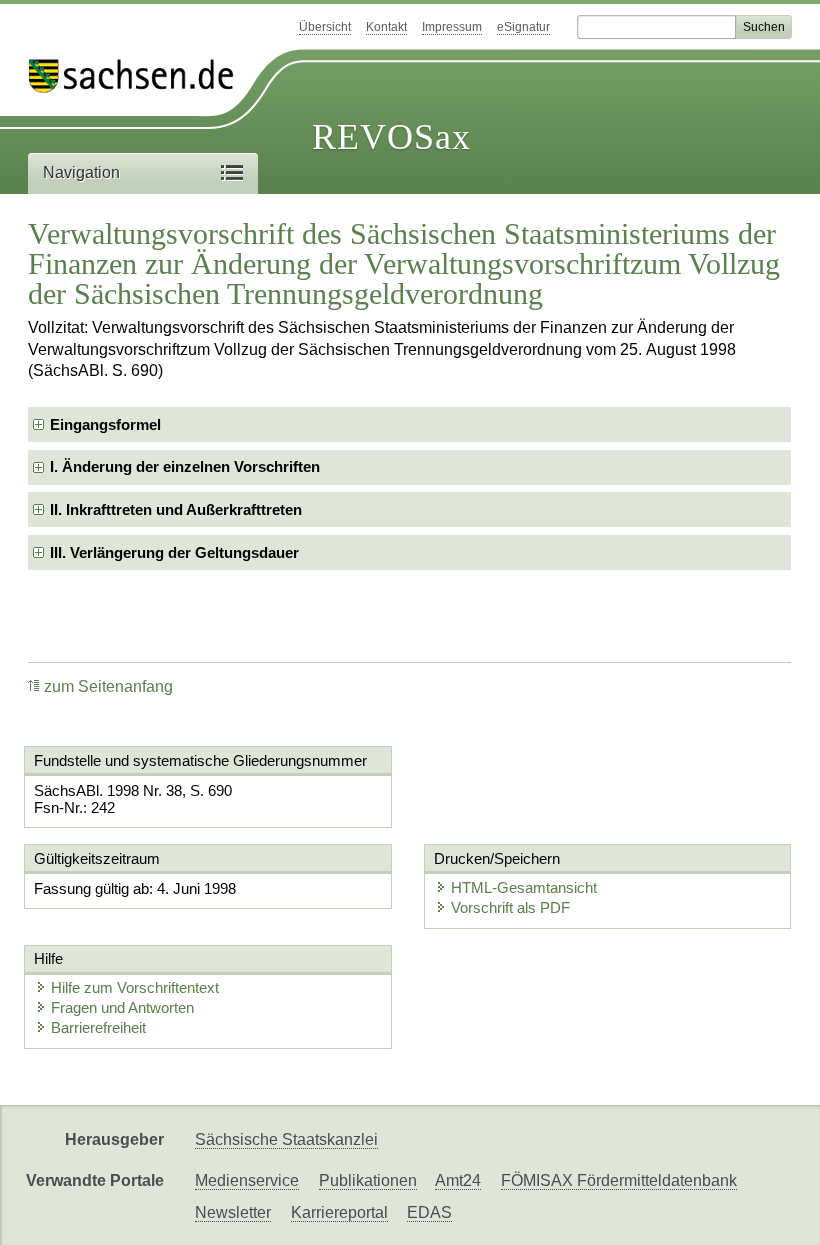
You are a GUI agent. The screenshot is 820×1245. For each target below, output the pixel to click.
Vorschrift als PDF (510, 907)
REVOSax (391, 137)
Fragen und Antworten (122, 1007)
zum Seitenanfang (108, 686)
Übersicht (325, 27)
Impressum (452, 27)
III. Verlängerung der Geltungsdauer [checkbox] (174, 552)
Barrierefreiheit (98, 1027)
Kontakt (386, 27)
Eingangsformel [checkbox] (105, 424)
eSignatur (523, 27)
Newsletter (233, 1212)
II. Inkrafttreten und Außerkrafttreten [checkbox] (176, 509)
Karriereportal (339, 1212)
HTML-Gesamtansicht (524, 887)
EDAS (429, 1212)
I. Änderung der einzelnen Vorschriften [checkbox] (185, 466)
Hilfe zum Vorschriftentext (135, 987)
